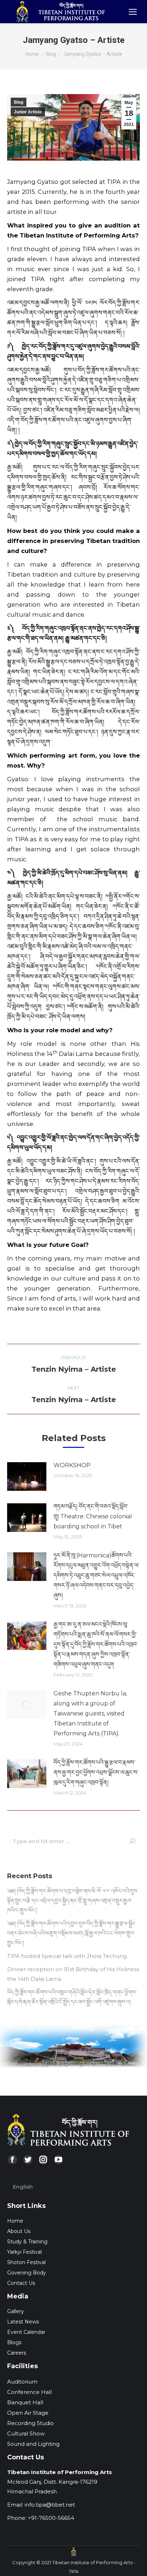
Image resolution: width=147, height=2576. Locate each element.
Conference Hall (29, 2392)
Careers (17, 2353)
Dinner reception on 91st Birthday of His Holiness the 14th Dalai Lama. (73, 1974)
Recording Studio (31, 2423)
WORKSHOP (72, 1465)
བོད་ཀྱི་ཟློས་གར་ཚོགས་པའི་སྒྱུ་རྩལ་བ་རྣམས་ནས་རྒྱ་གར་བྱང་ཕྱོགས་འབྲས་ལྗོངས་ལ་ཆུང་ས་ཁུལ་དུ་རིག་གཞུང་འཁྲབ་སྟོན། (96, 1772)
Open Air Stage (28, 2413)
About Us (19, 2231)
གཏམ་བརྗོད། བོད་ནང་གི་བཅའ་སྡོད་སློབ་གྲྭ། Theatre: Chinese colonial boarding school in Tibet (93, 1516)
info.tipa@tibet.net (50, 2505)
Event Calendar (26, 2332)
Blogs (14, 2342)
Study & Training (27, 2242)
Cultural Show (26, 2433)
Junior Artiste (28, 112)
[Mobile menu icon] (133, 12)
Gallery (16, 2311)
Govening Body (27, 2273)
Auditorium (22, 2382)
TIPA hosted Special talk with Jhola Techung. (67, 1956)
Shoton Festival (26, 2262)
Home (15, 2221)
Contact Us (21, 2283)
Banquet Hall (25, 2402)
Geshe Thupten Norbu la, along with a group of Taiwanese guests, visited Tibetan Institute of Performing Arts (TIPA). (90, 1713)
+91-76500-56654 (51, 2518)
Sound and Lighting (33, 2444)
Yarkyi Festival (24, 2252)
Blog (19, 102)
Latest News (23, 2322)
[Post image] (27, 1476)
